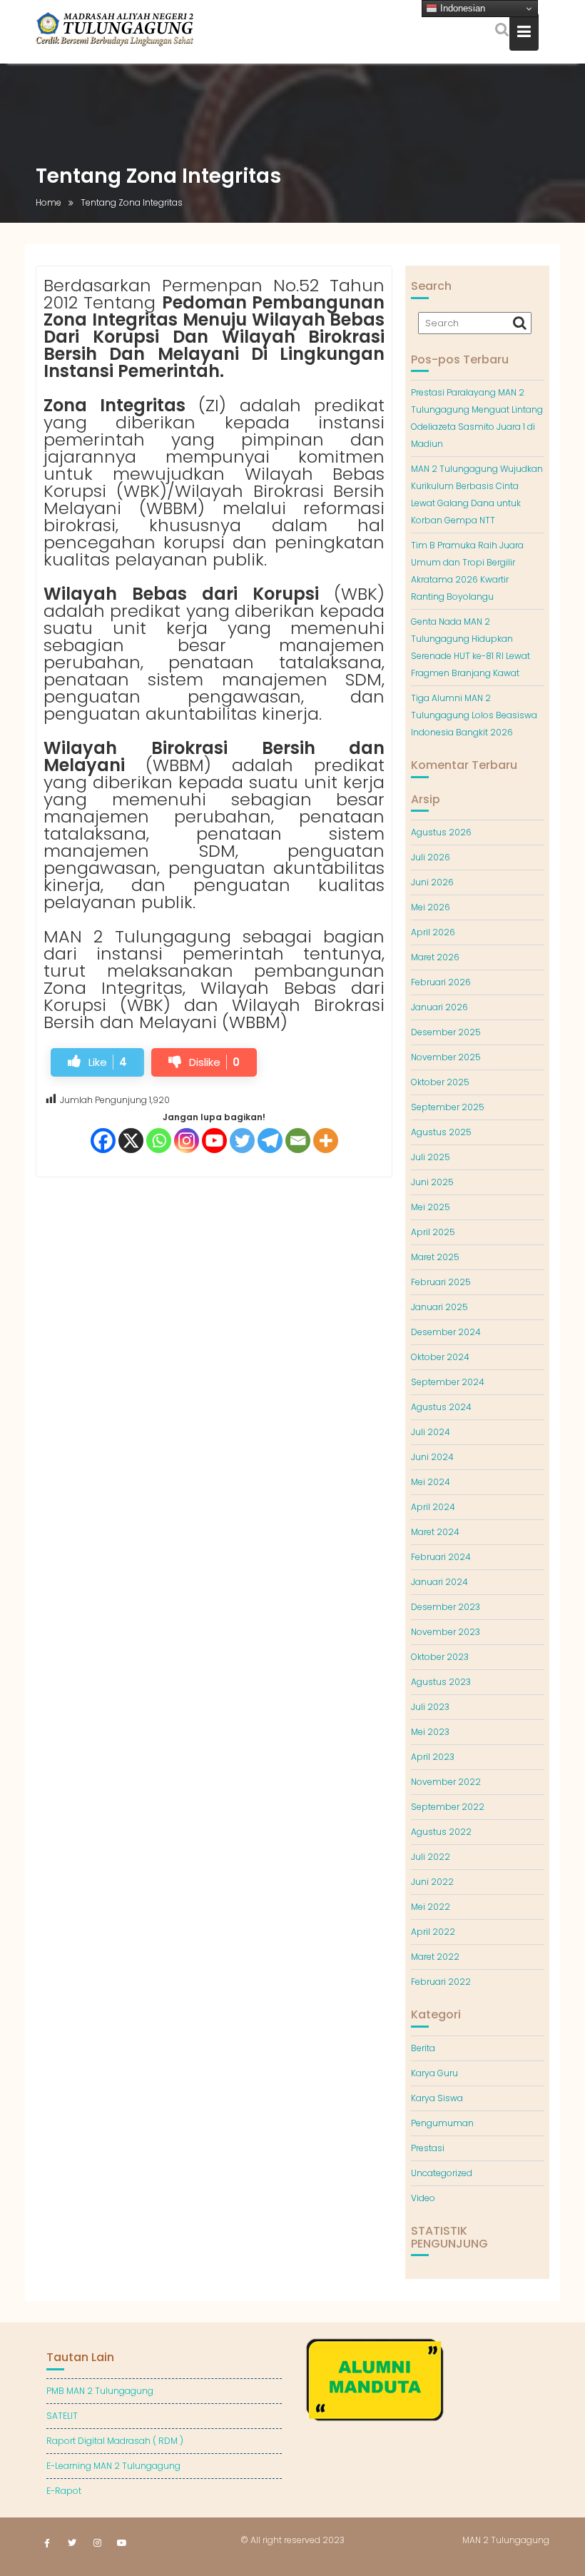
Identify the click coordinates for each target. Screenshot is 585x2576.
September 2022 (448, 1807)
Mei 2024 (431, 1482)
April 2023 (433, 1757)
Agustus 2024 (441, 1407)
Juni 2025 (432, 1182)
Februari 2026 (441, 982)
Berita (423, 2048)
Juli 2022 (431, 1857)
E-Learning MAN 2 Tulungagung (113, 2466)
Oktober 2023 (440, 1657)
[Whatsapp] (159, 1141)
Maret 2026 (435, 957)
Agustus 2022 (441, 1832)
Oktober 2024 (440, 1357)
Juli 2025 (431, 1157)
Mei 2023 (430, 1732)
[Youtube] (214, 1141)
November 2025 (446, 1057)
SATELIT (62, 2416)
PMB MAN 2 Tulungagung (100, 2391)
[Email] (298, 1141)
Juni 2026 (432, 882)
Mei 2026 (431, 907)
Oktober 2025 (440, 1082)
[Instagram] (187, 1141)
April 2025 (433, 1232)
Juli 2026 (431, 857)
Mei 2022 (431, 1907)
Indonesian (461, 8)
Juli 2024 (431, 1432)
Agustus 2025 (441, 1132)
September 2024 (448, 1382)
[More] (326, 1141)
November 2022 (446, 1782)
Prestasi (428, 2148)
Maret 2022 (435, 1957)
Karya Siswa (437, 2098)
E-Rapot (64, 2491)
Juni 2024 (432, 1457)
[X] (131, 1141)
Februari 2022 (441, 1982)
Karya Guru (434, 2073)
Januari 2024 (439, 1582)
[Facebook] (103, 1141)
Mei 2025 (431, 1207)
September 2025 (448, 1107)
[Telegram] (270, 1141)
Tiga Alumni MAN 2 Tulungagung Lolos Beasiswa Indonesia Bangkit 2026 (474, 715)
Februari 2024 (441, 1557)
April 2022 (433, 1932)
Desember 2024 (446, 1332)
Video (423, 2198)
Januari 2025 (439, 1307)
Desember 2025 (446, 1032)
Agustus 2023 (441, 1682)
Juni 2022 (432, 1882)
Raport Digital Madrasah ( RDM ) (115, 2441)
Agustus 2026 (441, 832)
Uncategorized (442, 2173)
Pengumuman (442, 2123)
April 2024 (433, 1507)
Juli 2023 (430, 1707)
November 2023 (446, 1632)
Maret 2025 (435, 1257)
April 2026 (433, 932)
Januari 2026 (439, 1007)
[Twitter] (242, 1141)
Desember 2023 (446, 1607)
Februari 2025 (441, 1282)
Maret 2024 (435, 1532)
